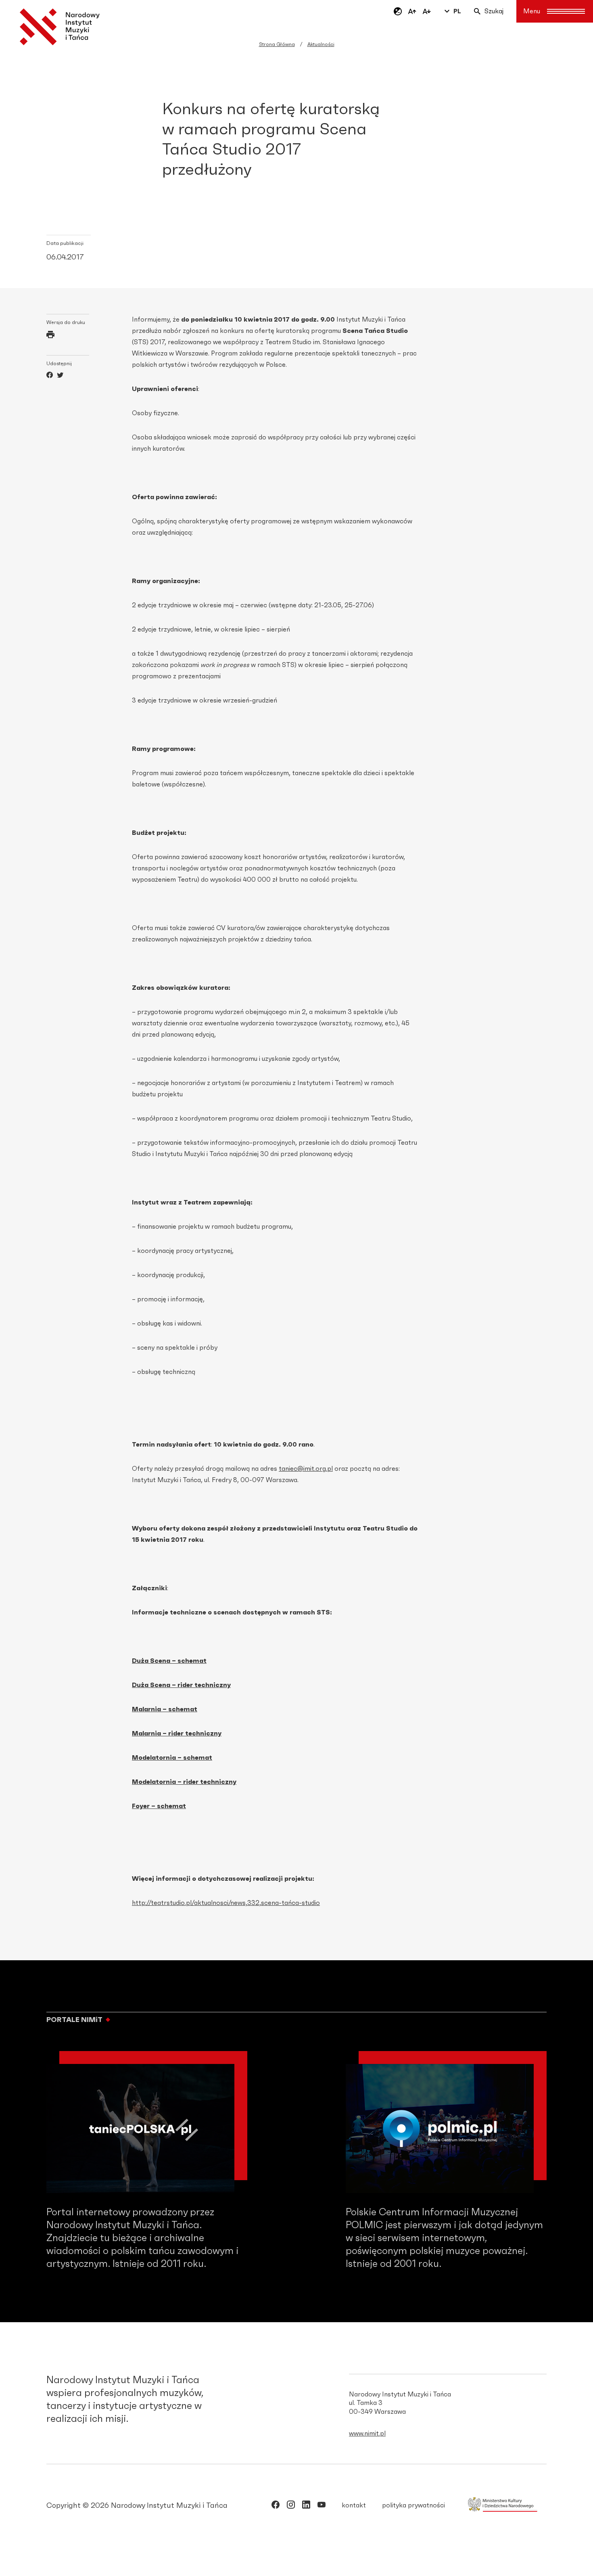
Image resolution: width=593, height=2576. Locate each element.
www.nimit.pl (367, 2434)
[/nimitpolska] (291, 2506)
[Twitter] (60, 376)
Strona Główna (277, 44)
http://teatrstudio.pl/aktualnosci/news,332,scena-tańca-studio (226, 1903)
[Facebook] (50, 376)
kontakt (354, 2505)
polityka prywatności (413, 2505)
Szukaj (494, 11)
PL (457, 11)
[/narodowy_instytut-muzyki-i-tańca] (306, 2506)
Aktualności (321, 44)
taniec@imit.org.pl (306, 1469)
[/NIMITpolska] (276, 2506)
